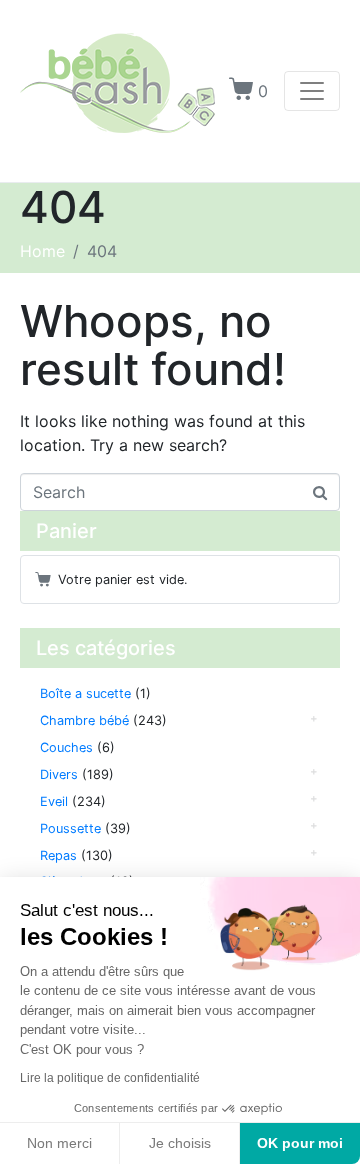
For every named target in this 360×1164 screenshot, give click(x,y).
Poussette (70, 828)
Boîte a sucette (85, 693)
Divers (59, 774)
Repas (58, 855)
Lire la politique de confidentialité (110, 1078)
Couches (66, 747)
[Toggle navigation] (312, 91)
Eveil (54, 801)
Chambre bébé (84, 720)
